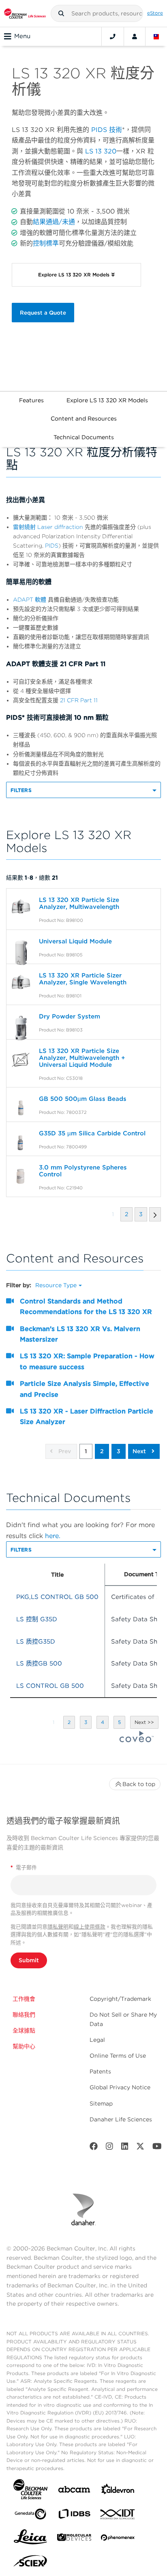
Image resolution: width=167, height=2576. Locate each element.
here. (53, 1536)
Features (31, 400)
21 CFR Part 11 (79, 700)
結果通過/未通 (54, 222)
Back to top (139, 1784)
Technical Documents (84, 437)
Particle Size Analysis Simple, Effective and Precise (85, 1389)
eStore (155, 13)
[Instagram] (109, 2148)
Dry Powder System (70, 1016)
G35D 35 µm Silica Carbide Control (92, 1133)
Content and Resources (84, 419)
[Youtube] (157, 2148)
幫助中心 (24, 2046)
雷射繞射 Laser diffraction (48, 527)
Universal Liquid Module (75, 941)
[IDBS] (74, 2516)
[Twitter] (140, 2148)
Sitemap (101, 2104)
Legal (97, 2040)
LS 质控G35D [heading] (36, 1642)
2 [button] (102, 1451)
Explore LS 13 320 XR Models (107, 400)
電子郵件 (24, 1867)
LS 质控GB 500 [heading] (39, 1663)
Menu (22, 36)
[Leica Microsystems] (30, 2539)
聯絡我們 (24, 2015)
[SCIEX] (30, 2563)
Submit (29, 1960)
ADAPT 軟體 (30, 600)
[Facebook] (94, 2148)
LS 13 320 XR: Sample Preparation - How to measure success (87, 1361)
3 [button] (119, 1451)
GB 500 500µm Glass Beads (83, 1099)
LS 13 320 (101, 151)
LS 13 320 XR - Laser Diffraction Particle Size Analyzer (87, 1416)
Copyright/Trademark (120, 1999)
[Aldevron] (118, 2491)
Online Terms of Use (118, 2056)
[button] (61, 13)
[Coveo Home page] (137, 1740)
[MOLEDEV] (74, 2539)
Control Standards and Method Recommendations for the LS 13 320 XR (86, 1306)
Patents (100, 2071)
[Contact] (113, 37)
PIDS (52, 546)
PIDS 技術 (107, 130)
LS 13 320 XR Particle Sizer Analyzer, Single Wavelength (83, 979)
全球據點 (24, 2030)
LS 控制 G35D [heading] (37, 1619)
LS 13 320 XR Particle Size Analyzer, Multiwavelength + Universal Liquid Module (82, 1058)
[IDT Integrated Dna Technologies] (118, 2516)
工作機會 (24, 1999)
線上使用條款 (90, 1927)
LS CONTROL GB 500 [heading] (50, 1686)
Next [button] (140, 1451)
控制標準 (46, 243)
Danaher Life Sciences (121, 2119)
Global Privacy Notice (120, 2087)
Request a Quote (43, 313)
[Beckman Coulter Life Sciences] (25, 13)
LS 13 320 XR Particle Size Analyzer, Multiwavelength (79, 903)
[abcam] (74, 2491)
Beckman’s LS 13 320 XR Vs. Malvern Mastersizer (80, 1334)
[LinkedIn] (125, 2148)
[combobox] (97, 13)
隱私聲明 (58, 1927)
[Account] (135, 37)
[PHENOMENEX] (118, 2539)
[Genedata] (30, 2516)
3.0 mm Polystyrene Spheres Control (83, 1171)
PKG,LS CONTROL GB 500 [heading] (57, 1597)
